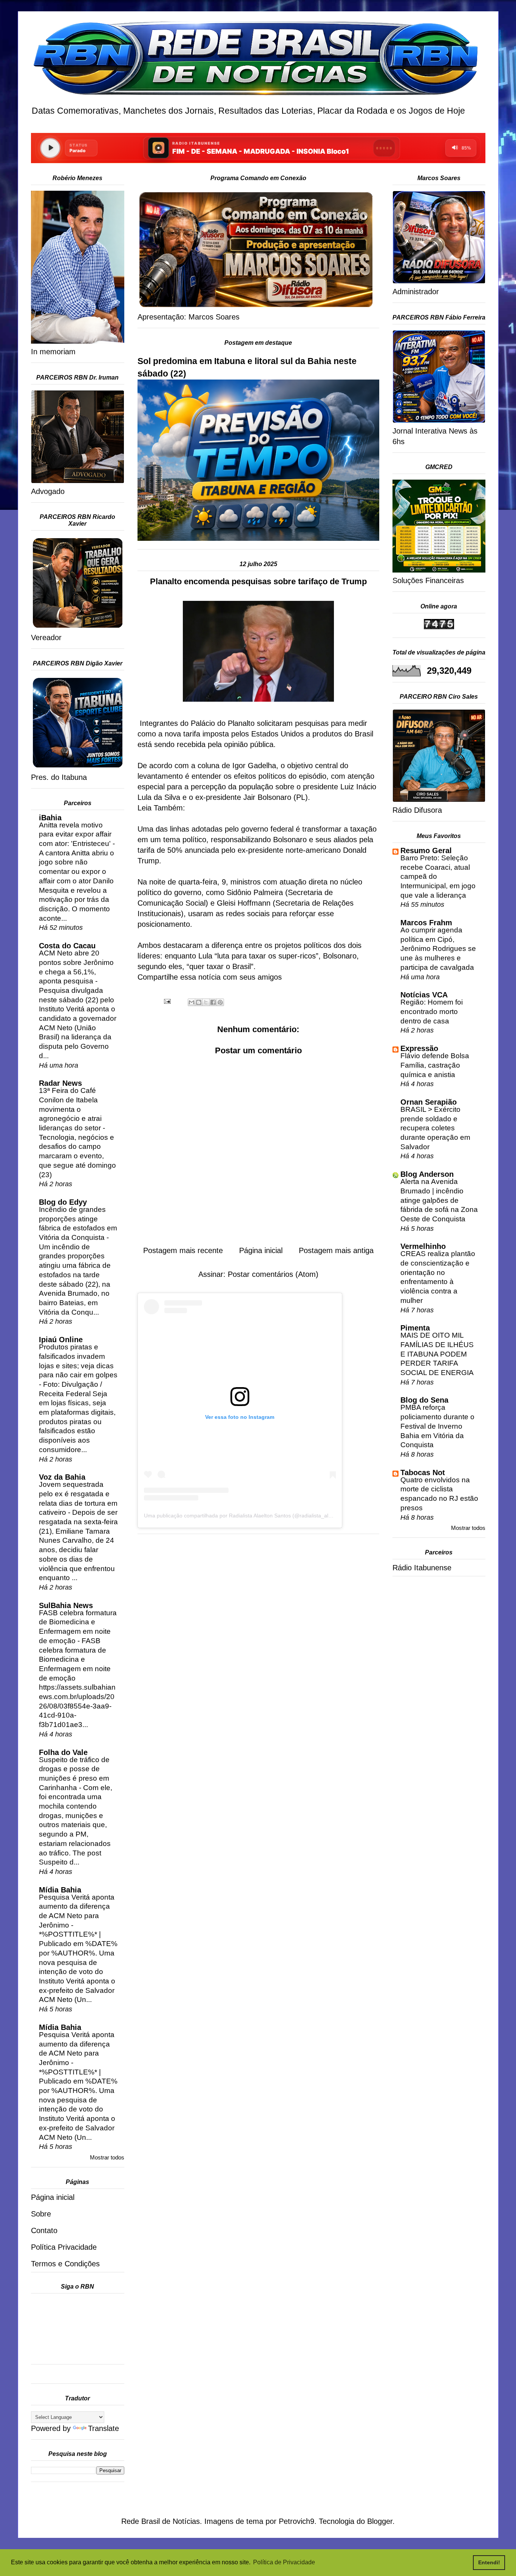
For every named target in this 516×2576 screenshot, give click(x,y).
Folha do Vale (63, 1752)
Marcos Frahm (426, 923)
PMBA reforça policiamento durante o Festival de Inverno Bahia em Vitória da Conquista (437, 1426)
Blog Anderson (427, 1174)
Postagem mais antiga (336, 1250)
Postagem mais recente (183, 1250)
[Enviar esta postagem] (167, 1001)
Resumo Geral (426, 850)
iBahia (50, 818)
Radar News (60, 1083)
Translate (104, 2428)
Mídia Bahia (60, 1890)
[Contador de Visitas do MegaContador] (439, 627)
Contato (44, 2230)
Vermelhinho (423, 1246)
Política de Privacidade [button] (284, 2562)
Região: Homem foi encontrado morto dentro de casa (432, 1011)
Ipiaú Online (61, 1340)
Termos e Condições (65, 2264)
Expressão (419, 1048)
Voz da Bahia (62, 1477)
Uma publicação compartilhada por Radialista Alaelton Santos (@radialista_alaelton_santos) (254, 1516)
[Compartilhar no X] (206, 1002)
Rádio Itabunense (422, 1568)
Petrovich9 (297, 2521)
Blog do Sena (424, 1400)
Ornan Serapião (429, 1102)
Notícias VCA (424, 995)
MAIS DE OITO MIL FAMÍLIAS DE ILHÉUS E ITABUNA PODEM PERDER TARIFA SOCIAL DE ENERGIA (437, 1354)
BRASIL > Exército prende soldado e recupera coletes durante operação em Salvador (435, 1128)
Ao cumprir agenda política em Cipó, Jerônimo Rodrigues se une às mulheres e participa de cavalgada (438, 949)
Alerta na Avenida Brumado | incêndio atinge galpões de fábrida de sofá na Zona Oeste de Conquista (439, 1200)
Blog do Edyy (63, 1202)
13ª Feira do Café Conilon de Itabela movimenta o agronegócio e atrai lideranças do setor (71, 1109)
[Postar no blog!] (199, 1002)
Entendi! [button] (489, 2562)
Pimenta (415, 1328)
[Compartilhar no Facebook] (213, 1002)
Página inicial (261, 1250)
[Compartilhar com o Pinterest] (220, 1002)
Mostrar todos (107, 2157)
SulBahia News (66, 1605)
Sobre (41, 2214)
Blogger (380, 2521)
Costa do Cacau (67, 946)
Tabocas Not (423, 1472)
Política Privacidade (64, 2247)
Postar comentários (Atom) (273, 1274)
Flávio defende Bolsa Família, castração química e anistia (435, 1065)
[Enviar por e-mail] (192, 1002)
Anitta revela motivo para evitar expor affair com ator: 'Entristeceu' (76, 834)
